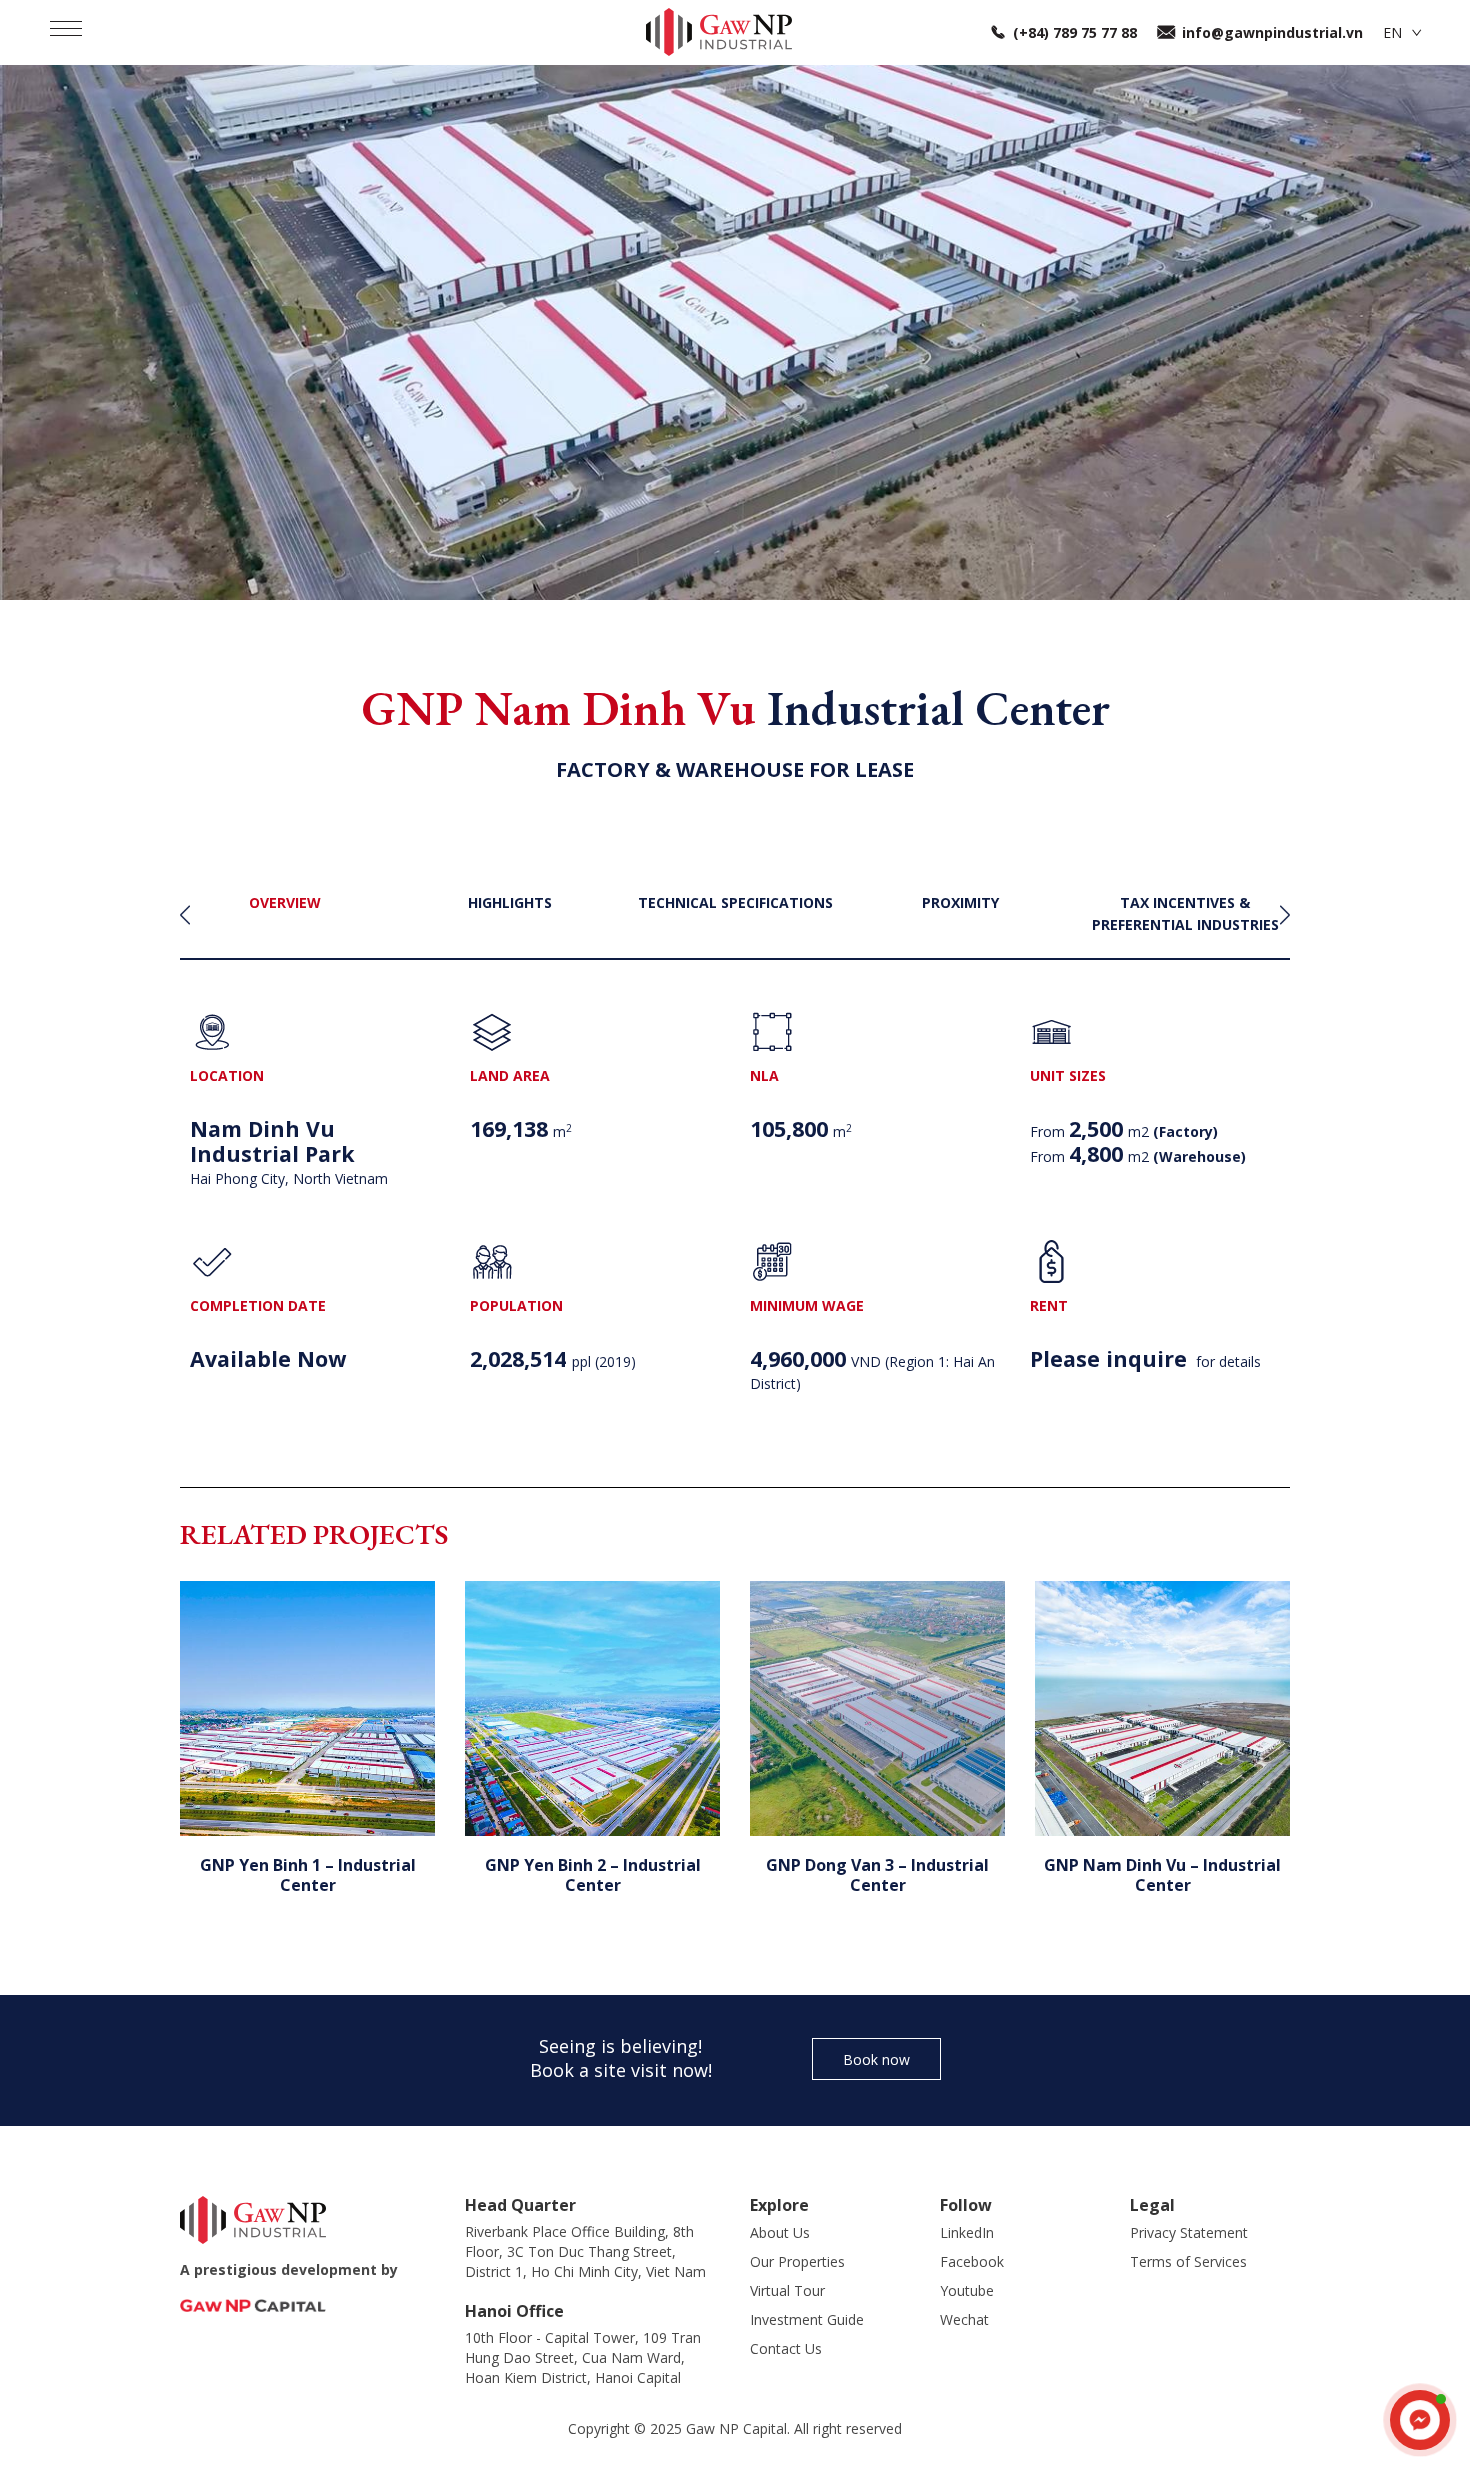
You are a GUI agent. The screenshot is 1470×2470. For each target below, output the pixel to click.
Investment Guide (807, 2319)
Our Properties (797, 2261)
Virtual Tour (787, 2290)
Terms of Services (1188, 2261)
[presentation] (185, 915)
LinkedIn (967, 2232)
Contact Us (786, 2348)
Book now (876, 2059)
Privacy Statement (1189, 2232)
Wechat (964, 2319)
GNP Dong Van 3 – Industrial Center (877, 1874)
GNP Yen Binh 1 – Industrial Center (308, 1874)
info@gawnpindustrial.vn (1272, 32)
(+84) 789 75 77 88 (1075, 32)
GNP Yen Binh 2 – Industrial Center (593, 1874)
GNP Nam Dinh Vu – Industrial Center (1162, 1874)
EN (1392, 32)
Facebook (972, 2261)
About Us (780, 2232)
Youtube (967, 2290)
